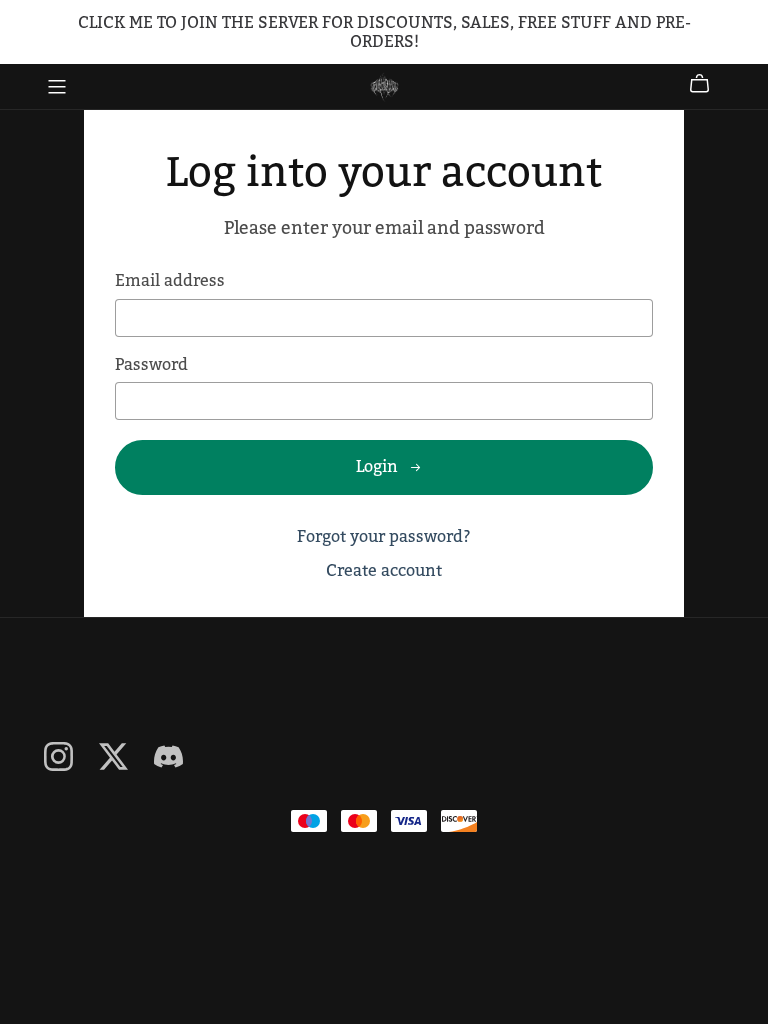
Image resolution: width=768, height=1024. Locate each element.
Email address (170, 280)
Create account (384, 570)
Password (151, 364)
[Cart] (707, 84)
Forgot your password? (384, 536)
